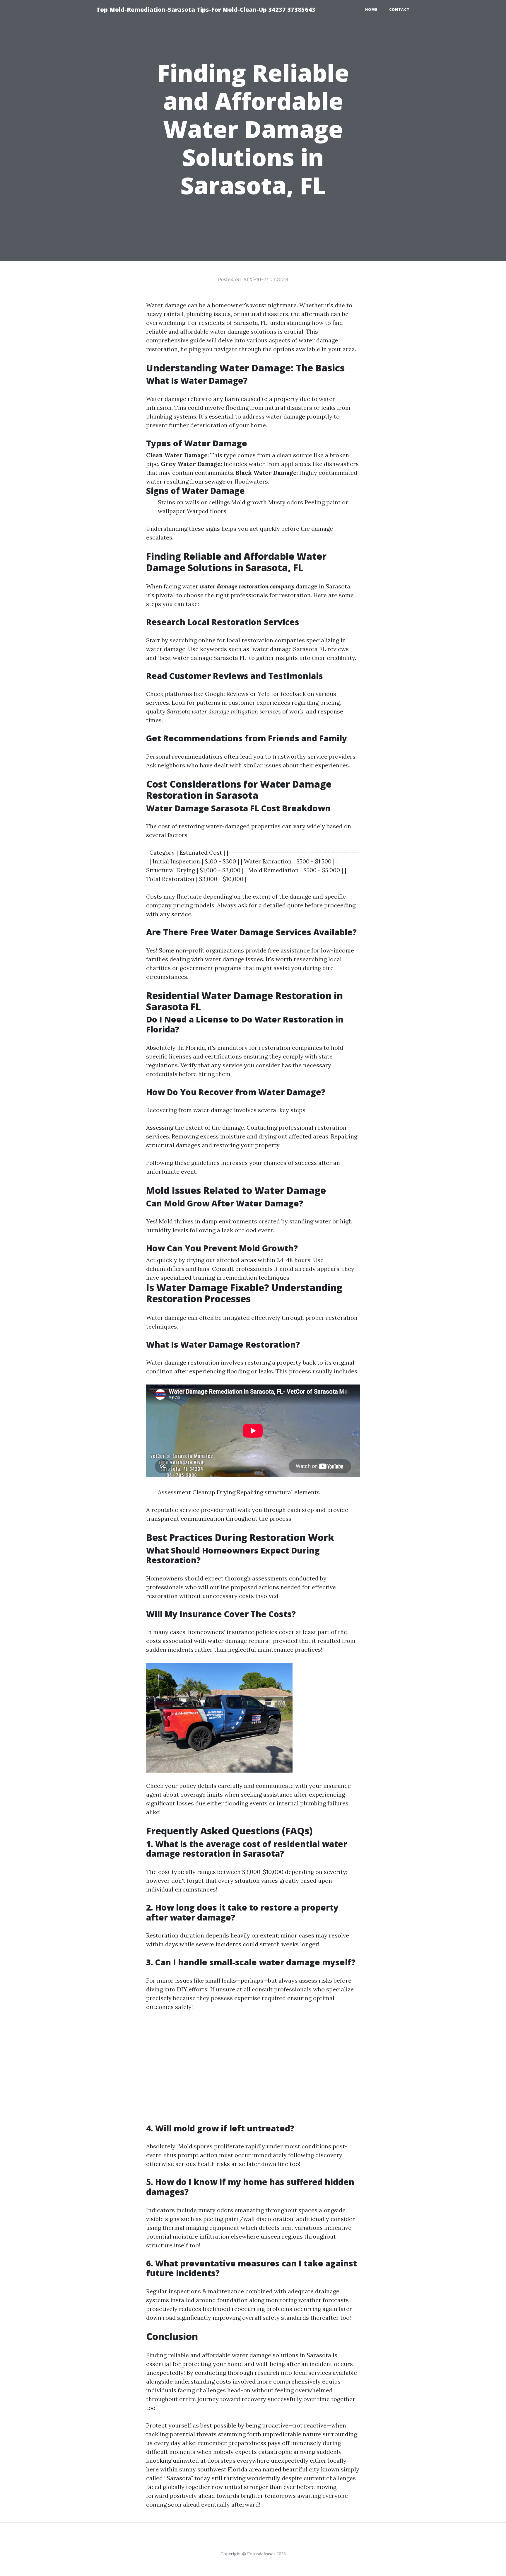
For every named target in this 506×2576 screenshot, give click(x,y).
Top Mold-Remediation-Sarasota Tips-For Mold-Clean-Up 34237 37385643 (206, 10)
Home (371, 10)
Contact (399, 10)
